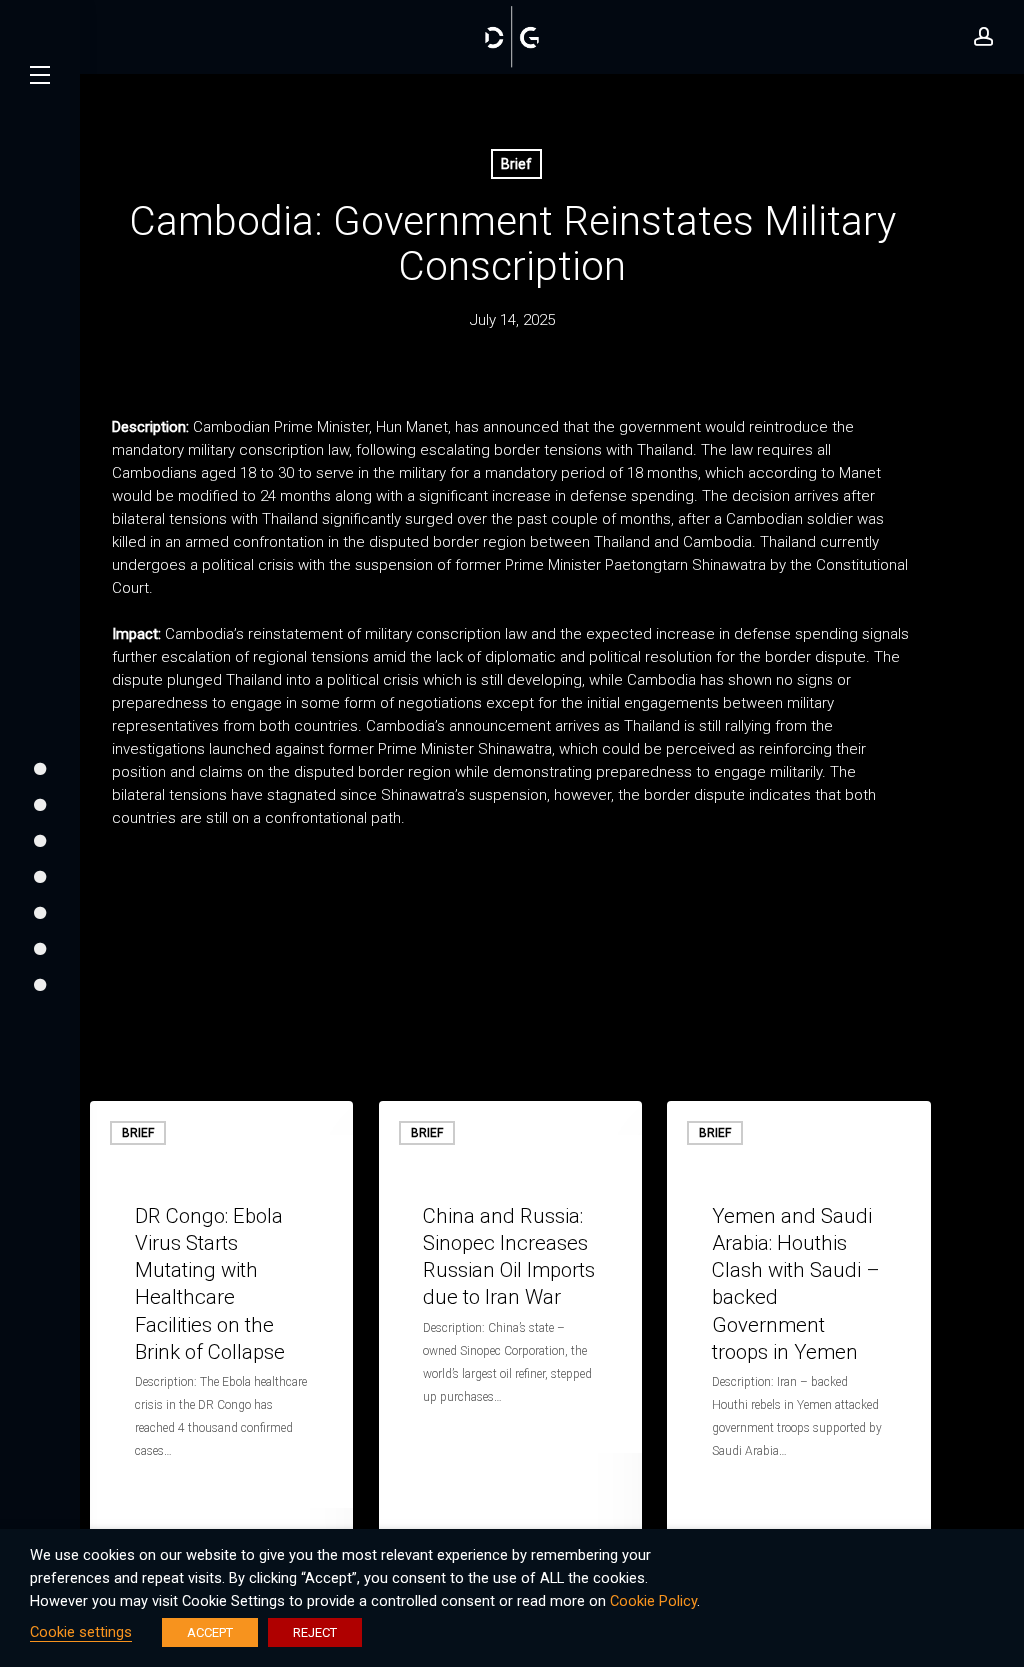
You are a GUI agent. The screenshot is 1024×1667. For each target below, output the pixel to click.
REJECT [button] (315, 1632)
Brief (516, 164)
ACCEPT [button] (210, 1632)
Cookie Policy (653, 1601)
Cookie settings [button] (81, 1632)
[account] (984, 36)
